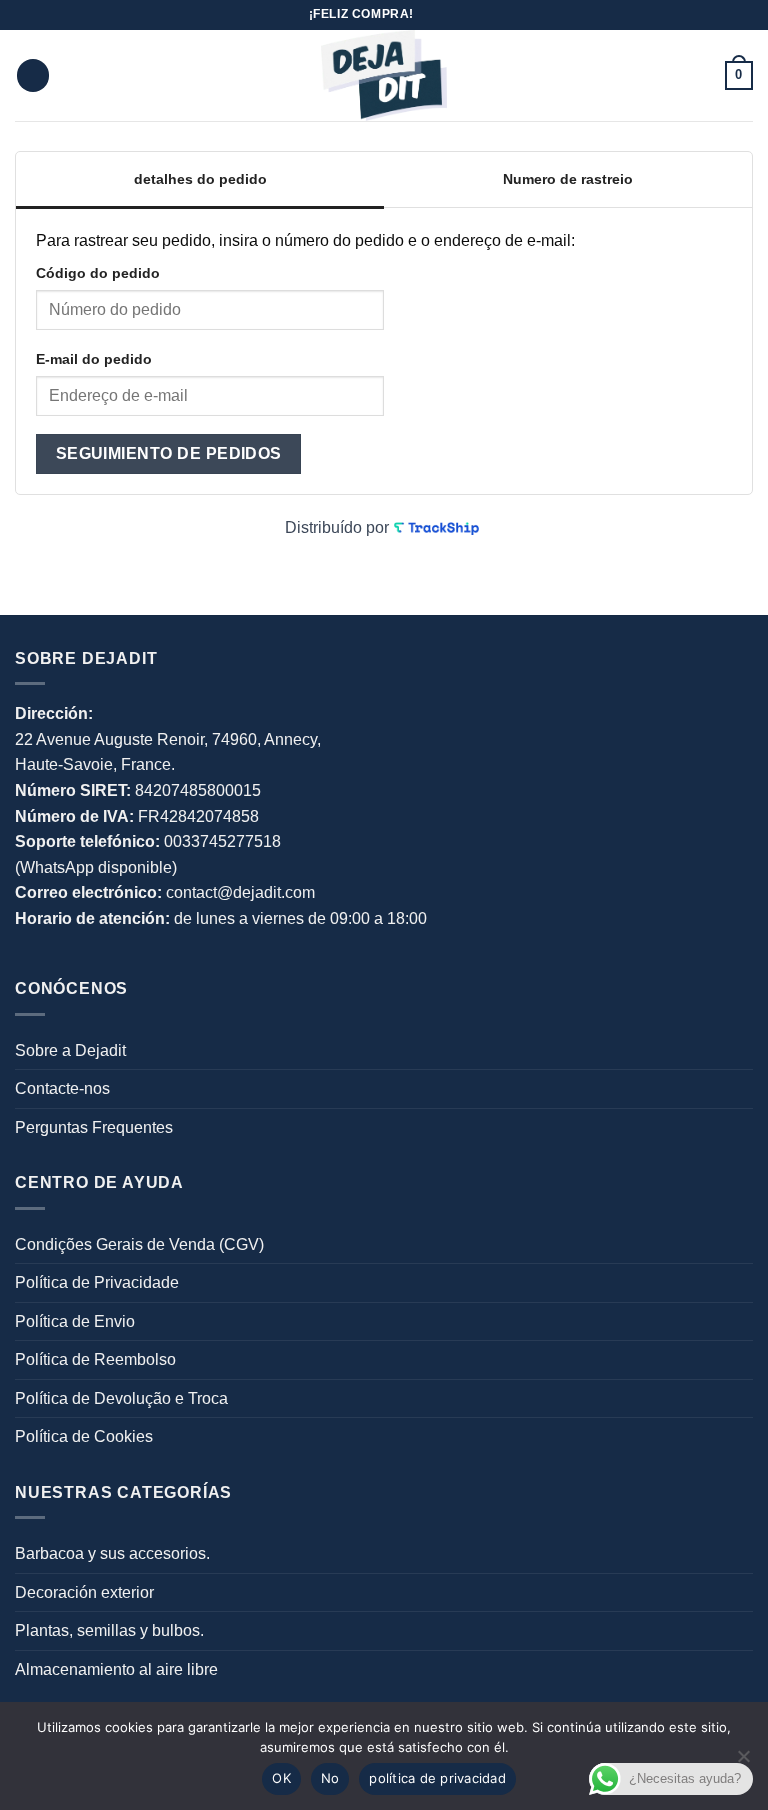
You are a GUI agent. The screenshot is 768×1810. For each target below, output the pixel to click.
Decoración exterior (84, 1592)
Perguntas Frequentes (94, 1127)
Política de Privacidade (97, 1282)
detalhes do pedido (200, 179)
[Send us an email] (431, 15)
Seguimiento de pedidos (169, 453)
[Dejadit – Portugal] (384, 75)
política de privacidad (437, 1778)
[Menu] (33, 75)
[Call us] (450, 15)
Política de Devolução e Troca (121, 1398)
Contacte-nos (62, 1088)
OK (281, 1778)
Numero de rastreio (568, 179)
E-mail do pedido (94, 359)
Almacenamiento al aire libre (116, 1669)
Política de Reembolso (95, 1359)
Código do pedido (98, 273)
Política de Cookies (84, 1436)
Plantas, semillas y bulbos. (109, 1630)
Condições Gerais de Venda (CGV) (139, 1244)
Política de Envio (75, 1321)
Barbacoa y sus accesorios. (112, 1553)
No (330, 1778)
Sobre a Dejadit (70, 1050)
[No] (743, 1762)
